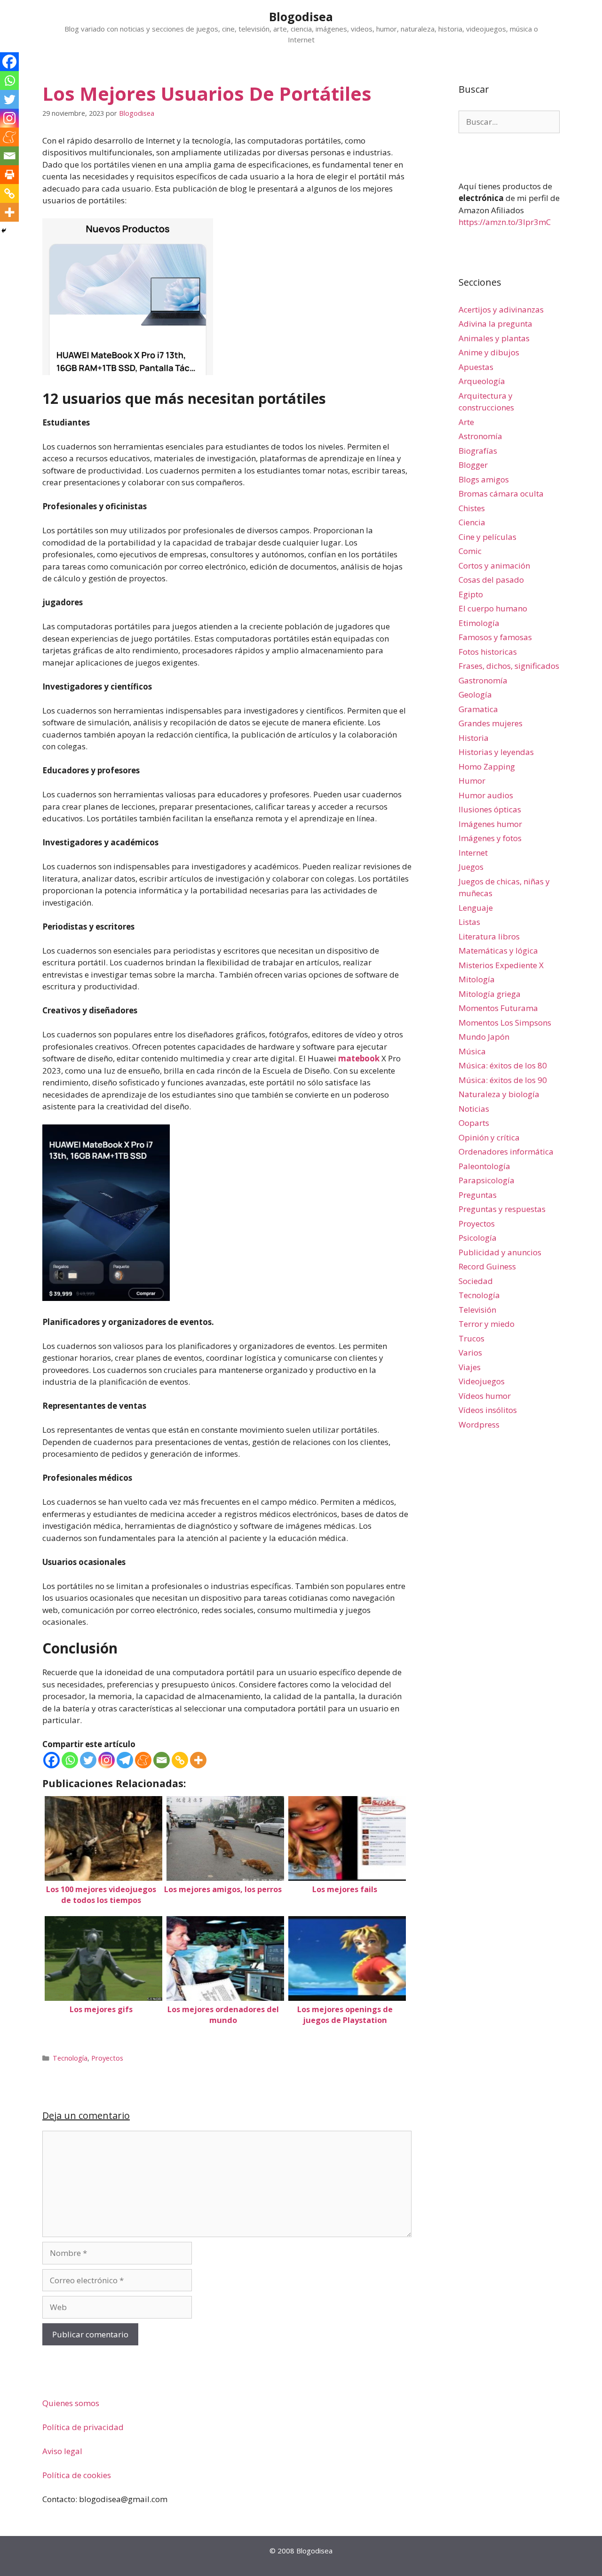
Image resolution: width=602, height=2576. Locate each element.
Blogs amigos (484, 479)
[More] (198, 1760)
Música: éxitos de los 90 (503, 1080)
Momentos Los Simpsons (505, 1023)
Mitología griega (490, 994)
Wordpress (479, 1424)
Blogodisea (301, 16)
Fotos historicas (488, 652)
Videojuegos (482, 1381)
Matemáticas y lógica (498, 951)
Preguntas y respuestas (502, 1209)
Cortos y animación (494, 566)
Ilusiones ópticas (490, 809)
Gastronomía (483, 680)
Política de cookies (77, 2475)
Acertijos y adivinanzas (501, 309)
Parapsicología (487, 1180)
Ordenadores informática (506, 1152)
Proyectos (107, 2058)
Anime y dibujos (489, 352)
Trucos (471, 1338)
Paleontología (484, 1166)
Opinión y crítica (489, 1137)
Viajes (470, 1367)
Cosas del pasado (491, 580)
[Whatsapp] (70, 1760)
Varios (470, 1352)
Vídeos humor (485, 1396)
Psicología (478, 1238)
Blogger (473, 465)
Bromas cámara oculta (501, 494)
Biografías (478, 451)
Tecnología (70, 2058)
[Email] (162, 1760)
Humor (472, 781)
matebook (359, 1058)
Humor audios (486, 795)
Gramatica (478, 709)
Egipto (471, 594)
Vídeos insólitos (488, 1410)
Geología (475, 694)
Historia (474, 738)
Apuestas (476, 367)
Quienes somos (71, 2403)
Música (472, 1051)
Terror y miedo (487, 1324)
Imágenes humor (490, 824)
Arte (466, 422)
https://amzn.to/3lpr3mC (505, 222)
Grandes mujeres (491, 723)
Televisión (477, 1310)
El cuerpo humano (493, 608)
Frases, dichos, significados (509, 666)
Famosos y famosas (495, 637)
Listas (469, 922)
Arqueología (482, 381)
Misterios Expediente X (501, 965)
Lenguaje (476, 908)
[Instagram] (107, 1760)
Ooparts (474, 1123)
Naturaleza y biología (499, 1094)
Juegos (471, 867)
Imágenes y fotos (490, 838)
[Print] (9, 175)
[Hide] (4, 231)
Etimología (479, 623)
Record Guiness (487, 1266)
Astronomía (480, 436)
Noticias (474, 1109)
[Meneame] (143, 1760)
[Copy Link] (180, 1760)
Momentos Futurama (498, 1008)
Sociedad (476, 1281)
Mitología (477, 979)
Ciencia (472, 522)
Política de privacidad (83, 2427)
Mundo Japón (484, 1037)
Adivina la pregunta (495, 324)
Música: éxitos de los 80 (503, 1065)
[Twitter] (88, 1760)
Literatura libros (489, 936)
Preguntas (478, 1195)
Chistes (472, 508)
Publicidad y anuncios (500, 1252)
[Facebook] (51, 1760)
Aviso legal (62, 2451)
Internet (473, 853)
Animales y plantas (494, 338)
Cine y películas (487, 537)
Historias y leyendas (496, 752)
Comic (470, 551)
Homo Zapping (487, 766)
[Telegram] (125, 1760)
